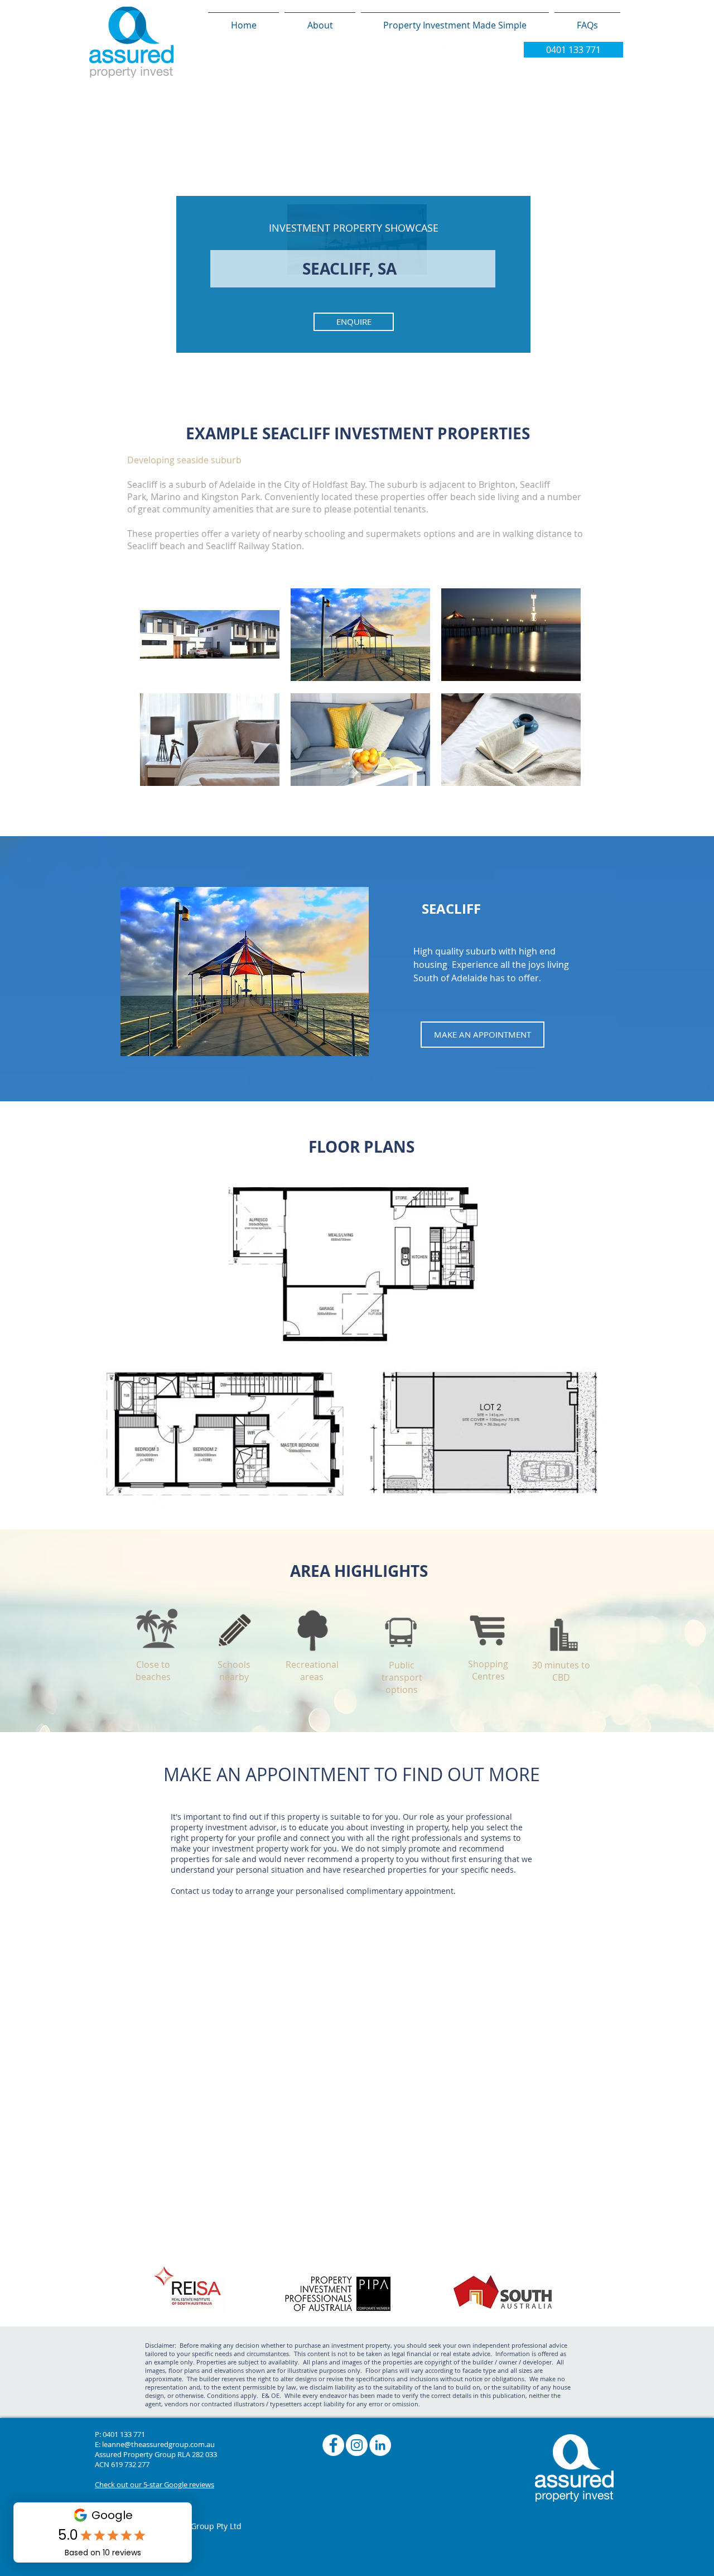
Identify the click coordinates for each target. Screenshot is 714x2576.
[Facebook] (333, 2445)
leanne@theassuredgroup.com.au (158, 2444)
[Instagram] (357, 2445)
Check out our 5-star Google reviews (155, 2484)
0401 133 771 (124, 2434)
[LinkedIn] (380, 2445)
